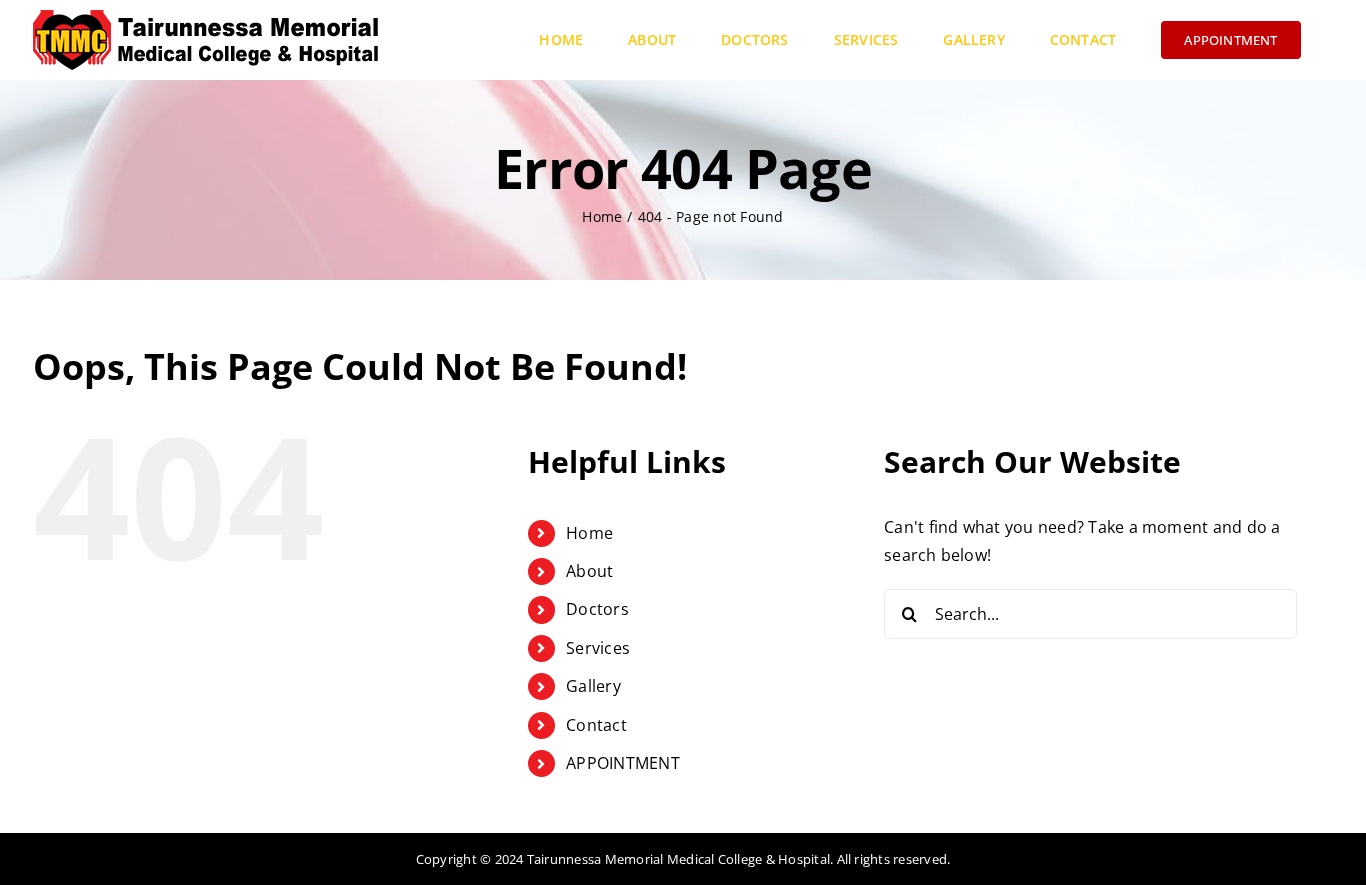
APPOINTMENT (623, 763)
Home (589, 533)
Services (598, 648)
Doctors (597, 609)
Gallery (593, 686)
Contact (596, 725)
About (589, 571)
